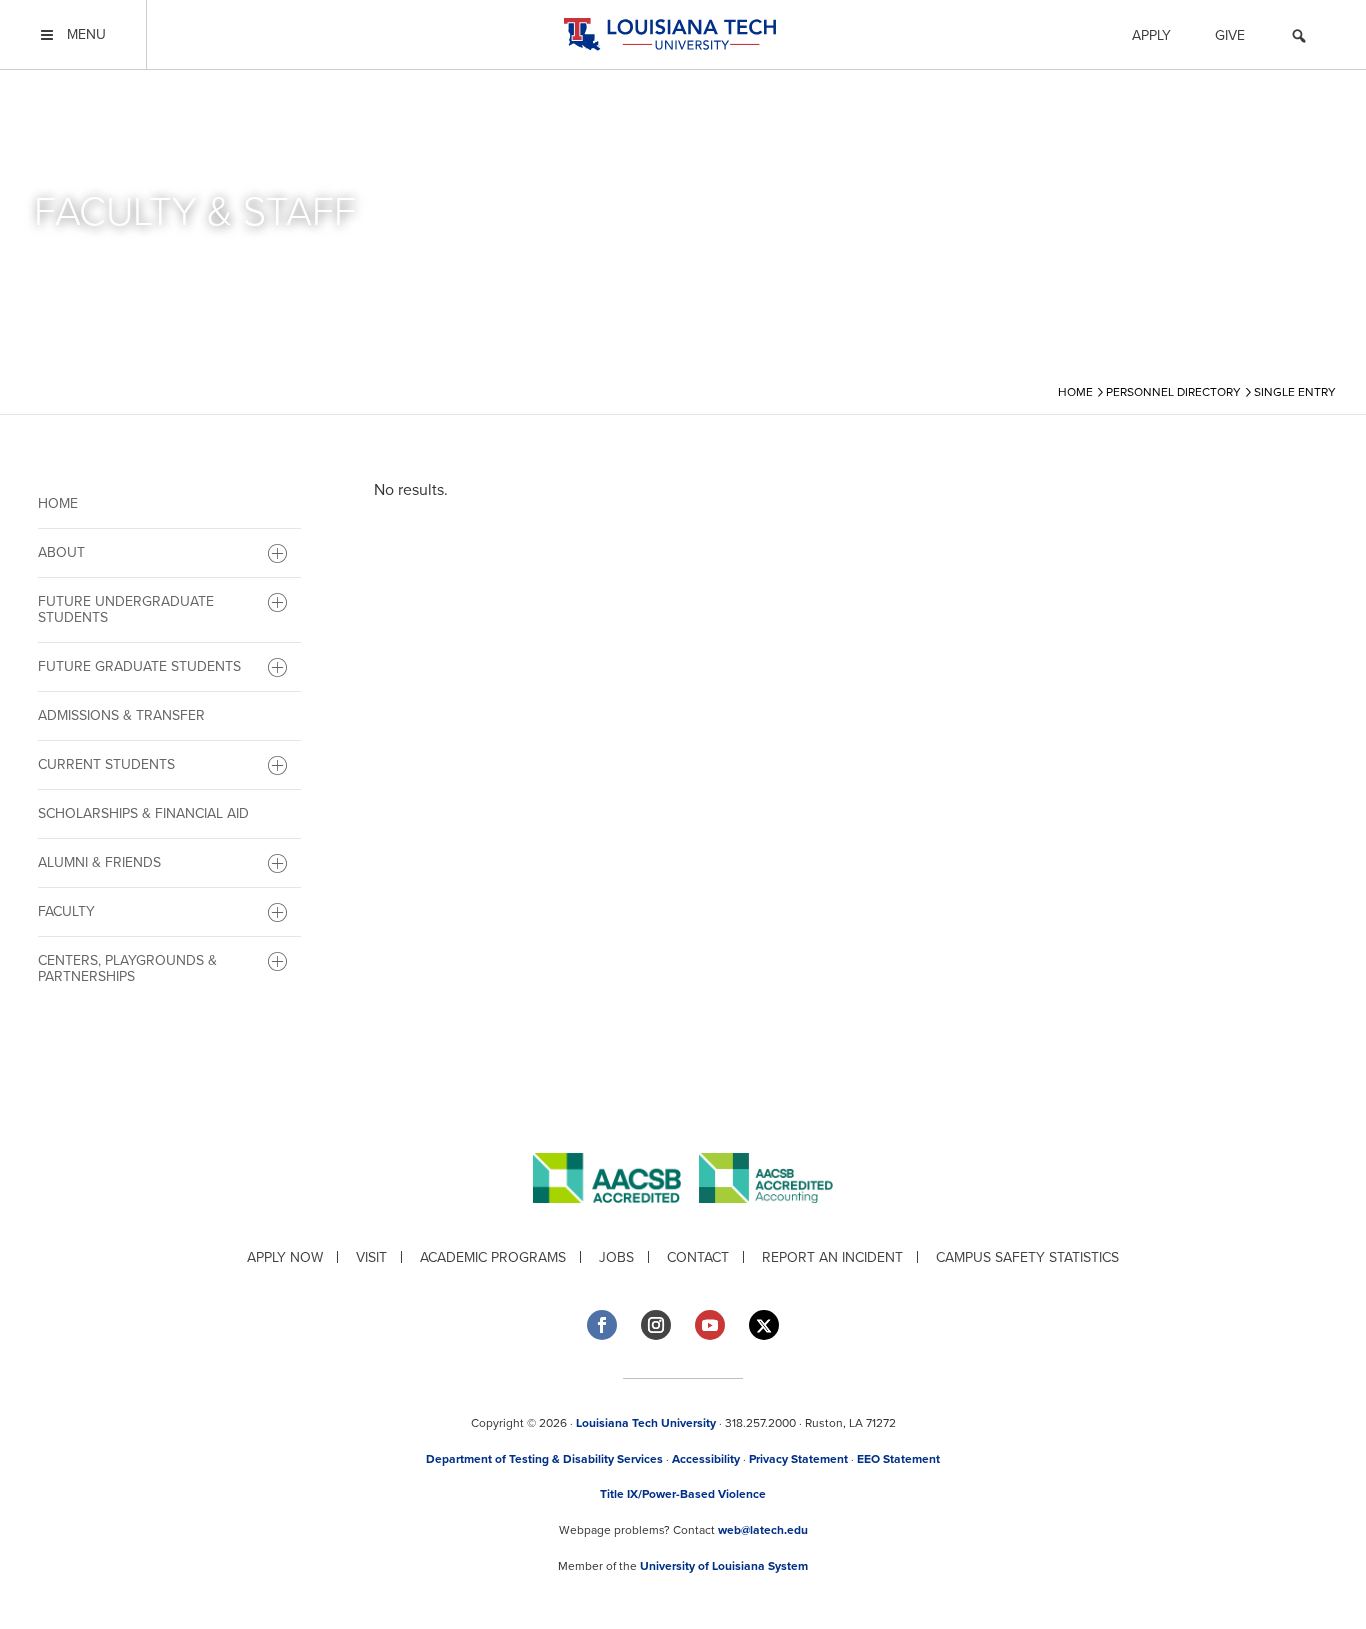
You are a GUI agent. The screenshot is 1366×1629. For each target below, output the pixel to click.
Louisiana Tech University (646, 1423)
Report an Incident (832, 1257)
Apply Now (285, 1257)
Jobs (616, 1257)
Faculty (66, 911)
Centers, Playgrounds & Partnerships (127, 968)
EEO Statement (898, 1459)
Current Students (106, 764)
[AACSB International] (616, 1218)
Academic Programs (493, 1257)
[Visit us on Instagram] (656, 1325)
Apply (1151, 35)
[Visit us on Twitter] (764, 1325)
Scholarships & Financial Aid (143, 813)
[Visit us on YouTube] (710, 1325)
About (61, 552)
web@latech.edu (763, 1530)
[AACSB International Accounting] (766, 1218)
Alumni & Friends (99, 862)
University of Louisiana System (724, 1566)
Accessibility (706, 1459)
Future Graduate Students (139, 666)
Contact (698, 1257)
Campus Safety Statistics (1027, 1257)
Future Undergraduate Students (126, 609)
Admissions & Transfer (121, 715)
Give (1230, 35)
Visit (371, 1257)
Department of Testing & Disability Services (544, 1459)
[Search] (1299, 39)
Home (58, 503)
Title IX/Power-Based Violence (683, 1494)
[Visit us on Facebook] (602, 1325)
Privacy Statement (798, 1459)
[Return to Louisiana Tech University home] (669, 34)
